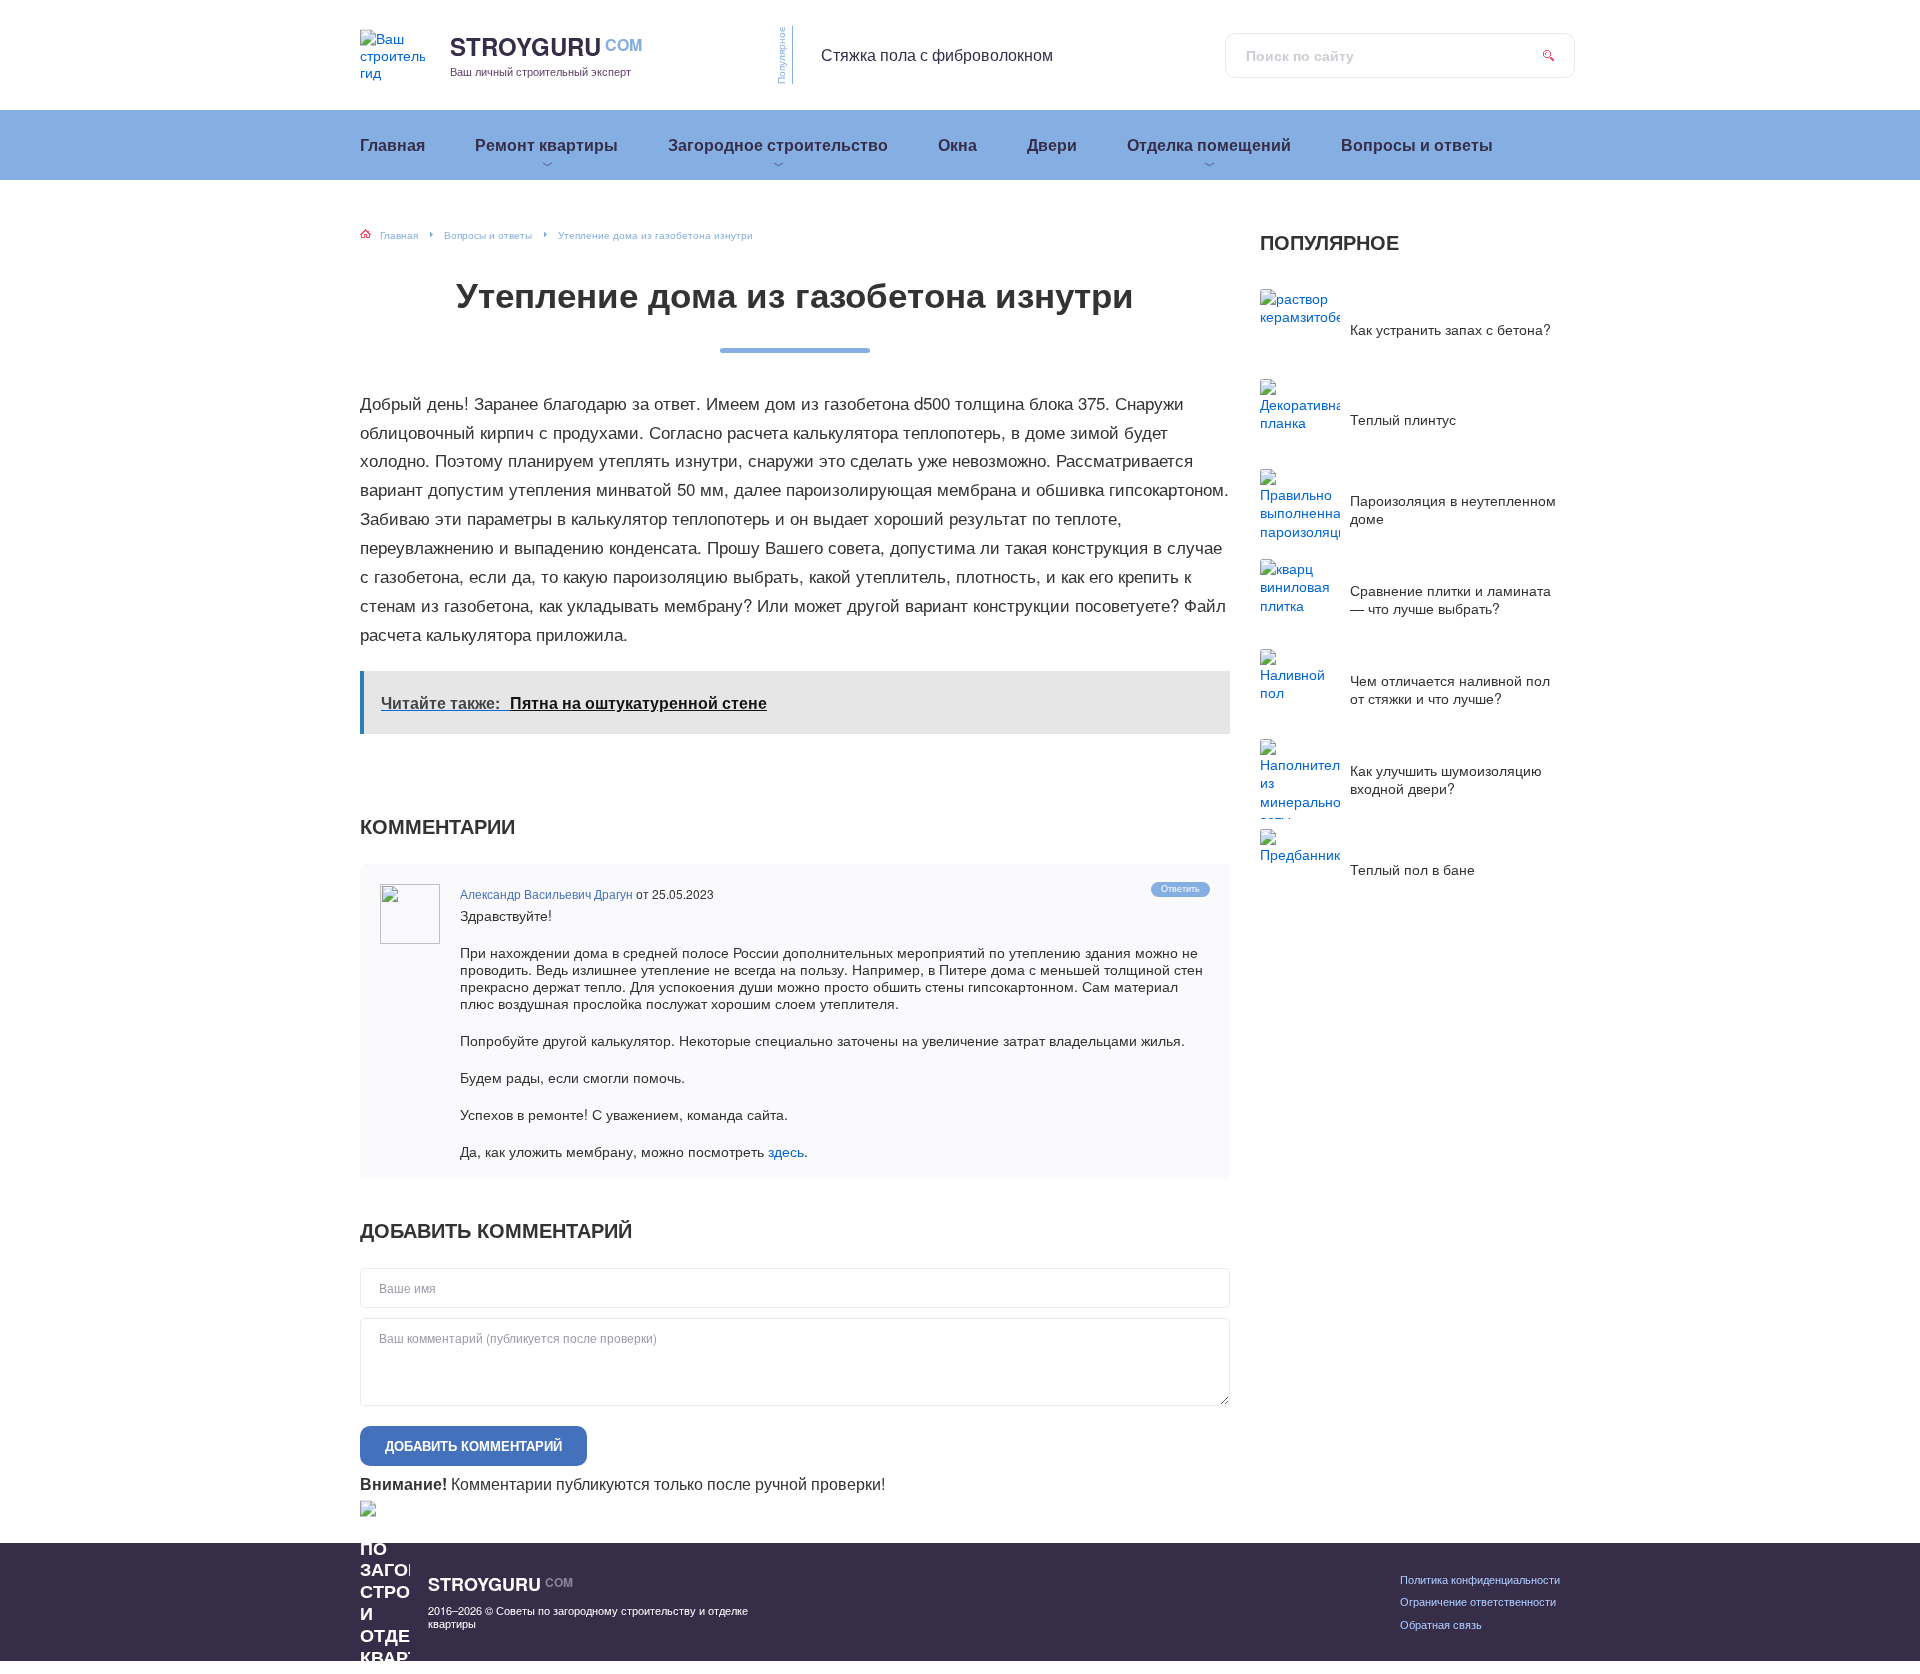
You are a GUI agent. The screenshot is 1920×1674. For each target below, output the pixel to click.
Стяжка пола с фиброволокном (937, 54)
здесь (786, 1151)
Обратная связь (1441, 1624)
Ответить (1180, 888)
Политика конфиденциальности (1480, 1579)
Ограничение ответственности (1478, 1601)
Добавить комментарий (473, 1445)
